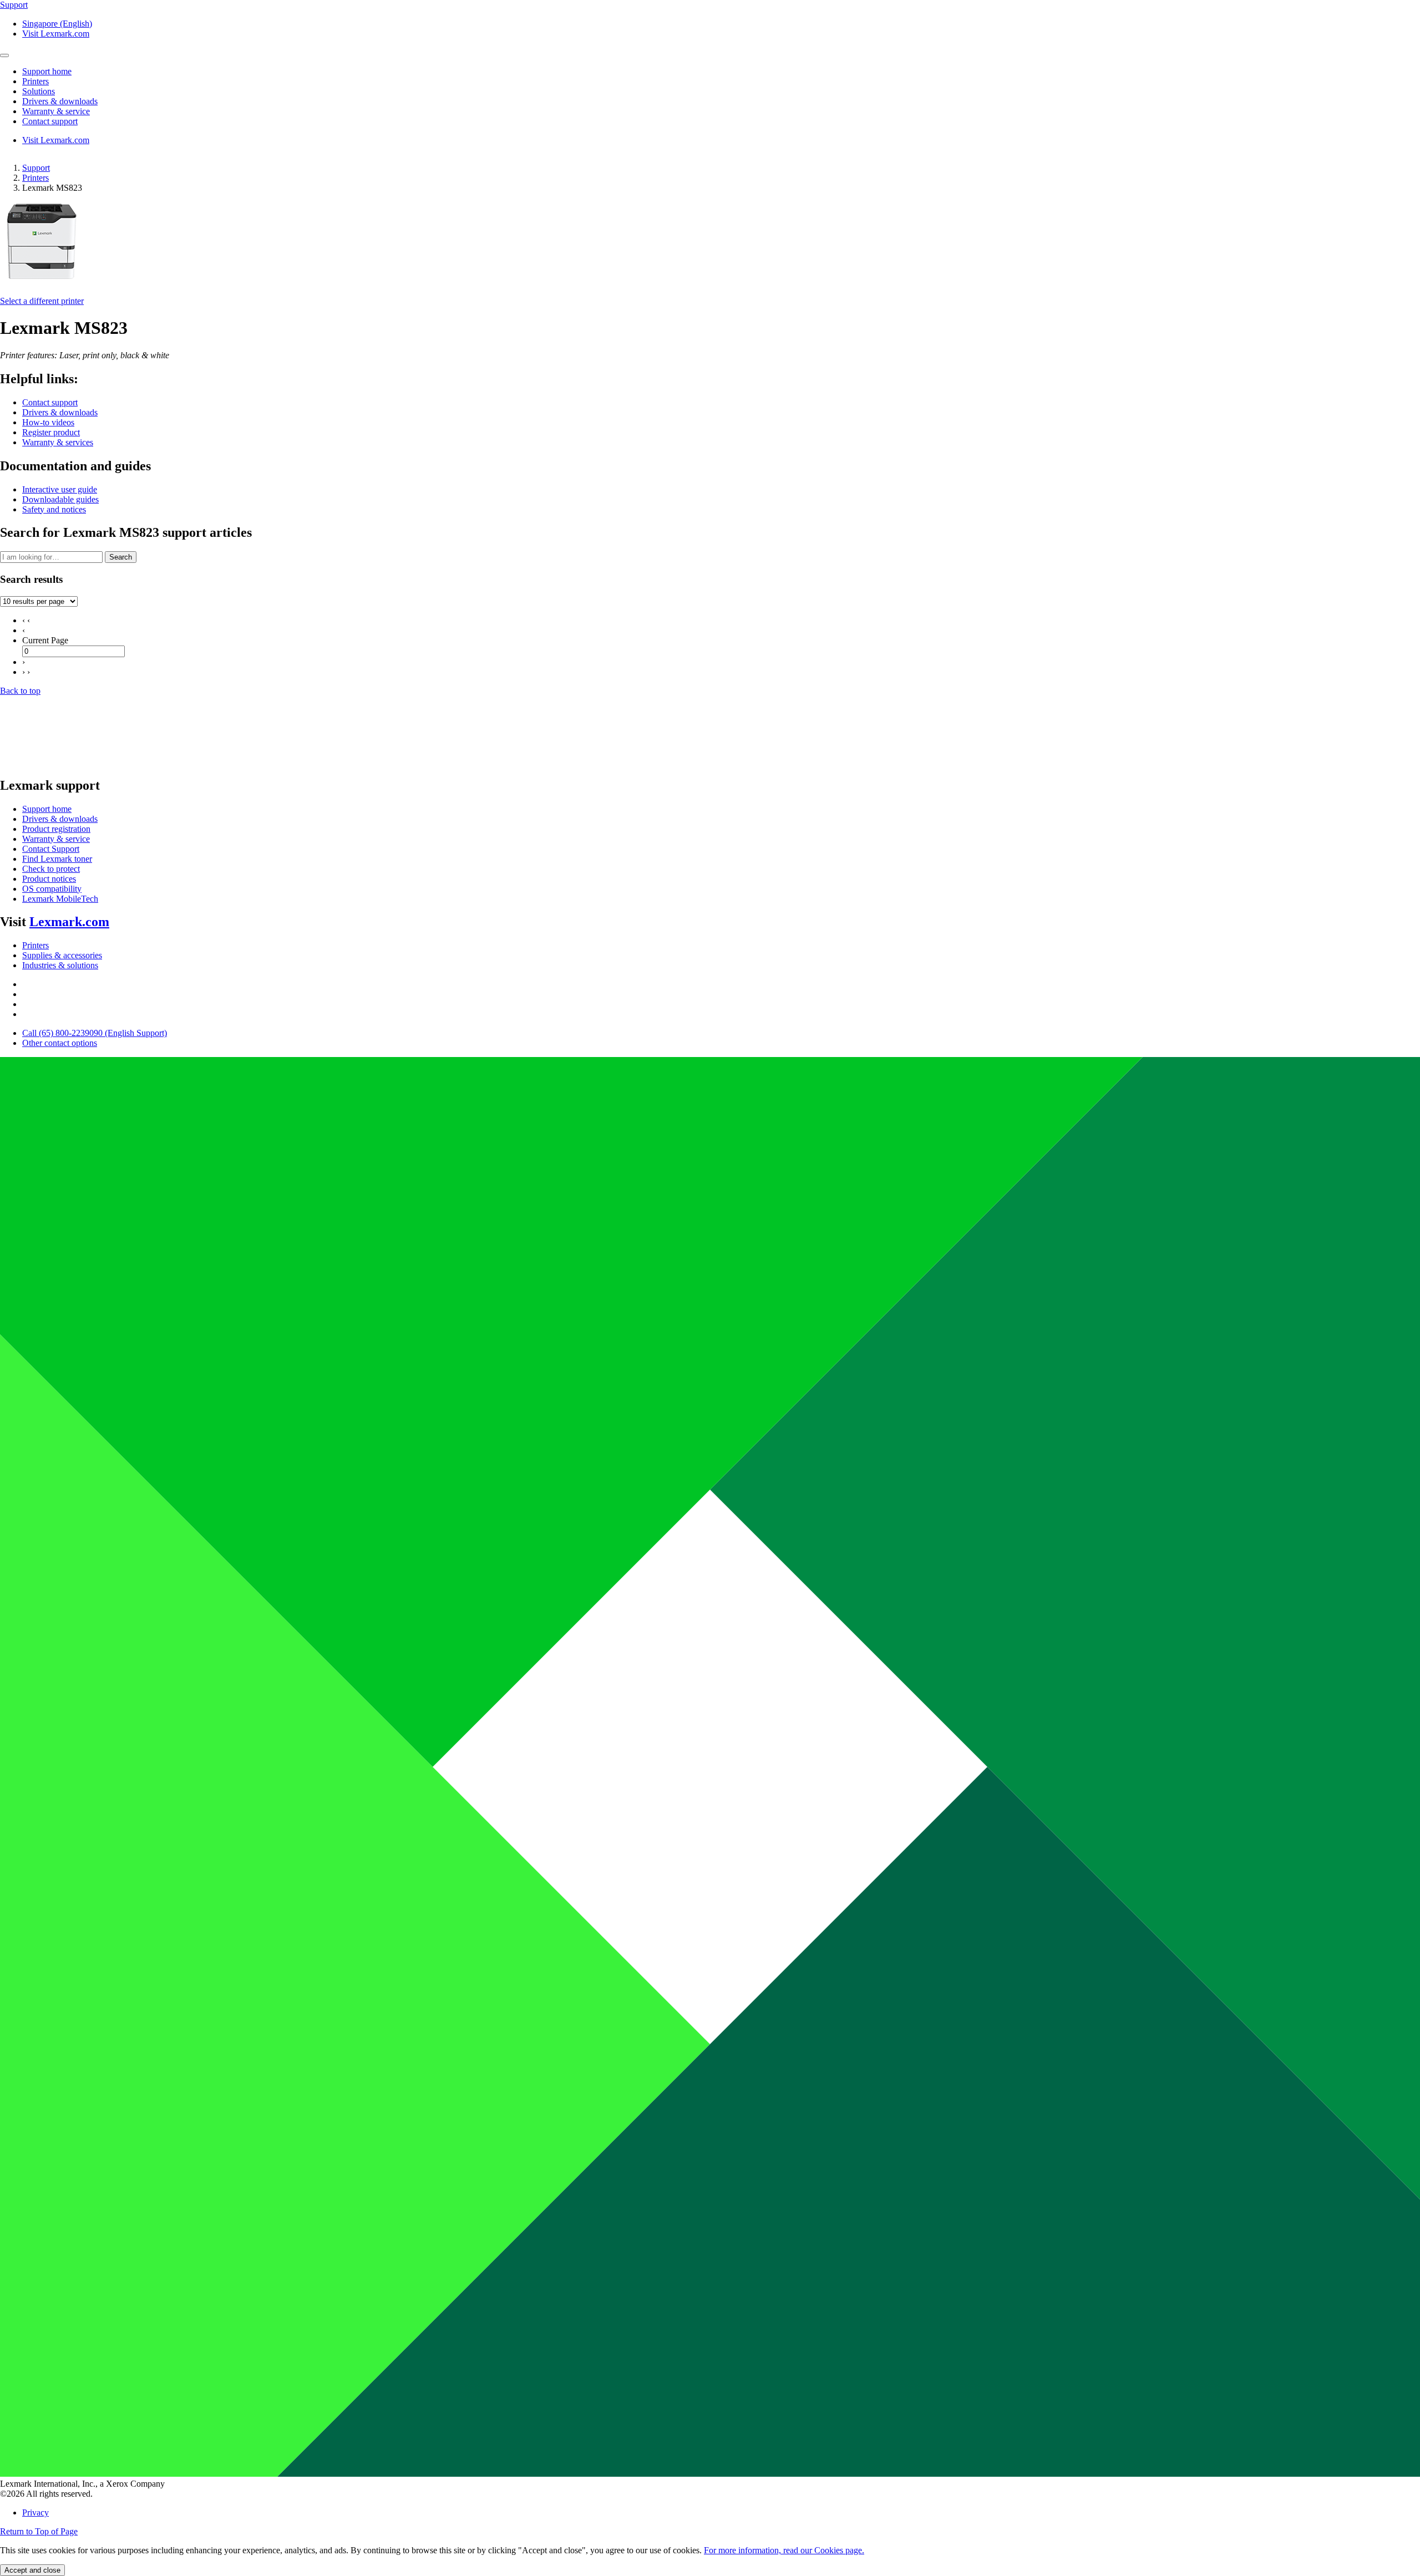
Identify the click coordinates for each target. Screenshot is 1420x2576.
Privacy (35, 2513)
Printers (35, 178)
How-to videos (48, 422)
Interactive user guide (60, 489)
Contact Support (51, 849)
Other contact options (60, 1043)
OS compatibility (52, 889)
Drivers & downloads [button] (60, 101)
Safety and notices (54, 509)
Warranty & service (56, 839)
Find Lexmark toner (57, 859)
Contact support (50, 402)
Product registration (56, 829)
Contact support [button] (50, 121)
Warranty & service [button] (56, 111)
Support (36, 168)
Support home (47, 809)
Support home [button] (47, 71)
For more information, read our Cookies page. (784, 2550)
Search (121, 557)
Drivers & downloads (60, 412)
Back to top (20, 691)
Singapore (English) (57, 24)
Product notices (49, 879)
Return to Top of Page (39, 2531)
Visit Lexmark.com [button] (56, 34)
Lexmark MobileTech (60, 899)
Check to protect (51, 869)
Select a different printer (42, 301)
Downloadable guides (60, 499)
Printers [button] (35, 81)
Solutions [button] (39, 91)
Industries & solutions (60, 965)
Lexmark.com (69, 922)
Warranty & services (58, 442)
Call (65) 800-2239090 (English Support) (95, 1033)
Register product (51, 432)
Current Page (45, 640)
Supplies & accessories (62, 955)
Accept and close (32, 2570)
